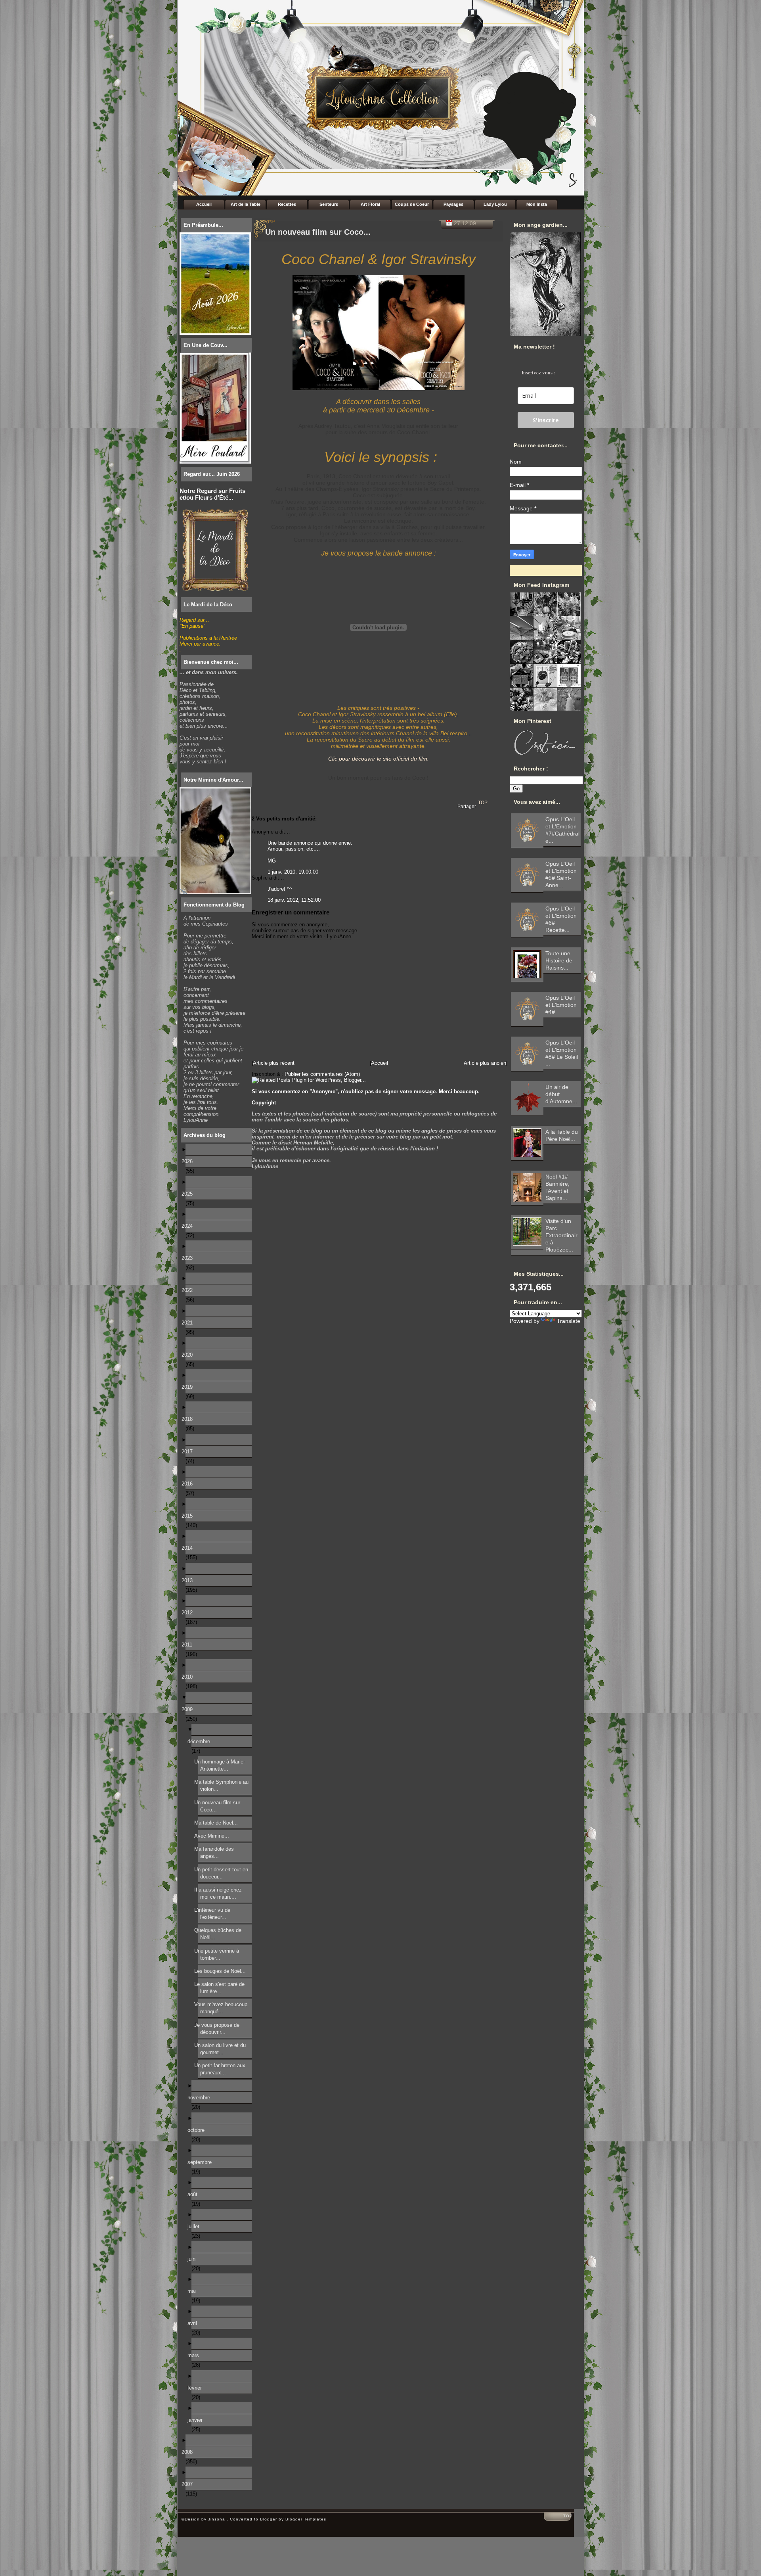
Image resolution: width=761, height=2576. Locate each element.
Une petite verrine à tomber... (219, 1954)
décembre (201, 1741)
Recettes (287, 204)
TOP (483, 803)
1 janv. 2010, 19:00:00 (293, 872)
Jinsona (217, 2519)
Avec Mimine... (214, 1836)
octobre (198, 2130)
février (197, 2388)
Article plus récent (274, 1063)
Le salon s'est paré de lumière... (221, 1988)
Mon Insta (537, 204)
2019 (189, 1387)
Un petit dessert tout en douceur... (223, 1873)
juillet (195, 2226)
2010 (189, 1677)
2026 (189, 1161)
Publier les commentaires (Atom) (322, 1074)
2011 (189, 1645)
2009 (189, 1709)
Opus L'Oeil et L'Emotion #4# (561, 1005)
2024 (189, 1226)
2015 (189, 1516)
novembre (201, 2098)
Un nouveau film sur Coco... (219, 1806)
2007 (189, 2484)
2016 (189, 1484)
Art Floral (370, 204)
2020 (189, 1355)
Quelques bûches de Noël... (220, 1934)
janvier (197, 2420)
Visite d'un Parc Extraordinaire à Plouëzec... (561, 1235)
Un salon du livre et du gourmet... (222, 2049)
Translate (569, 1321)
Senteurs (329, 204)
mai (194, 2291)
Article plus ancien (485, 1063)
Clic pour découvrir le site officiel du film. (379, 759)
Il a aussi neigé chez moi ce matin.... (220, 1893)
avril (194, 2323)
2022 (189, 1290)
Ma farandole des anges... (216, 1852)
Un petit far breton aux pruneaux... (222, 2069)
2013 (189, 1580)
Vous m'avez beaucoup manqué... (223, 2008)
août (194, 2194)
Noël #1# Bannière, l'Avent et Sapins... (557, 1187)
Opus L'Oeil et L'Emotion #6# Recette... (561, 919)
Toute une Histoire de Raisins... (559, 960)
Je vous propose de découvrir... (219, 2029)
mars (195, 2355)
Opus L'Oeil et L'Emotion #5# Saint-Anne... (561, 874)
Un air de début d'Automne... (561, 1094)
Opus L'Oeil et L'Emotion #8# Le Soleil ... (562, 1053)
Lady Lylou (495, 204)
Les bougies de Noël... (222, 1971)
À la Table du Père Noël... (562, 1135)
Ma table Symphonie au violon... (223, 1785)
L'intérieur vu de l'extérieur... (214, 1914)
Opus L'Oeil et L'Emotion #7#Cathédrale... (562, 830)
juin (193, 2259)
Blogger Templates (306, 2519)
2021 (189, 1323)
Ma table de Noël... (218, 1823)
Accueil (204, 204)
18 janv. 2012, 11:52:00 (294, 900)
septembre (202, 2162)
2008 (189, 2452)
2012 (189, 1613)
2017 (189, 1452)
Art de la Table (246, 204)
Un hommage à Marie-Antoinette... (222, 1765)
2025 (189, 1194)
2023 (189, 1258)
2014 (189, 1548)
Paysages (453, 204)
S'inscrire (546, 420)
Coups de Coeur (412, 204)
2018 (189, 1419)
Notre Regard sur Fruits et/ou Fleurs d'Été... (212, 494)
